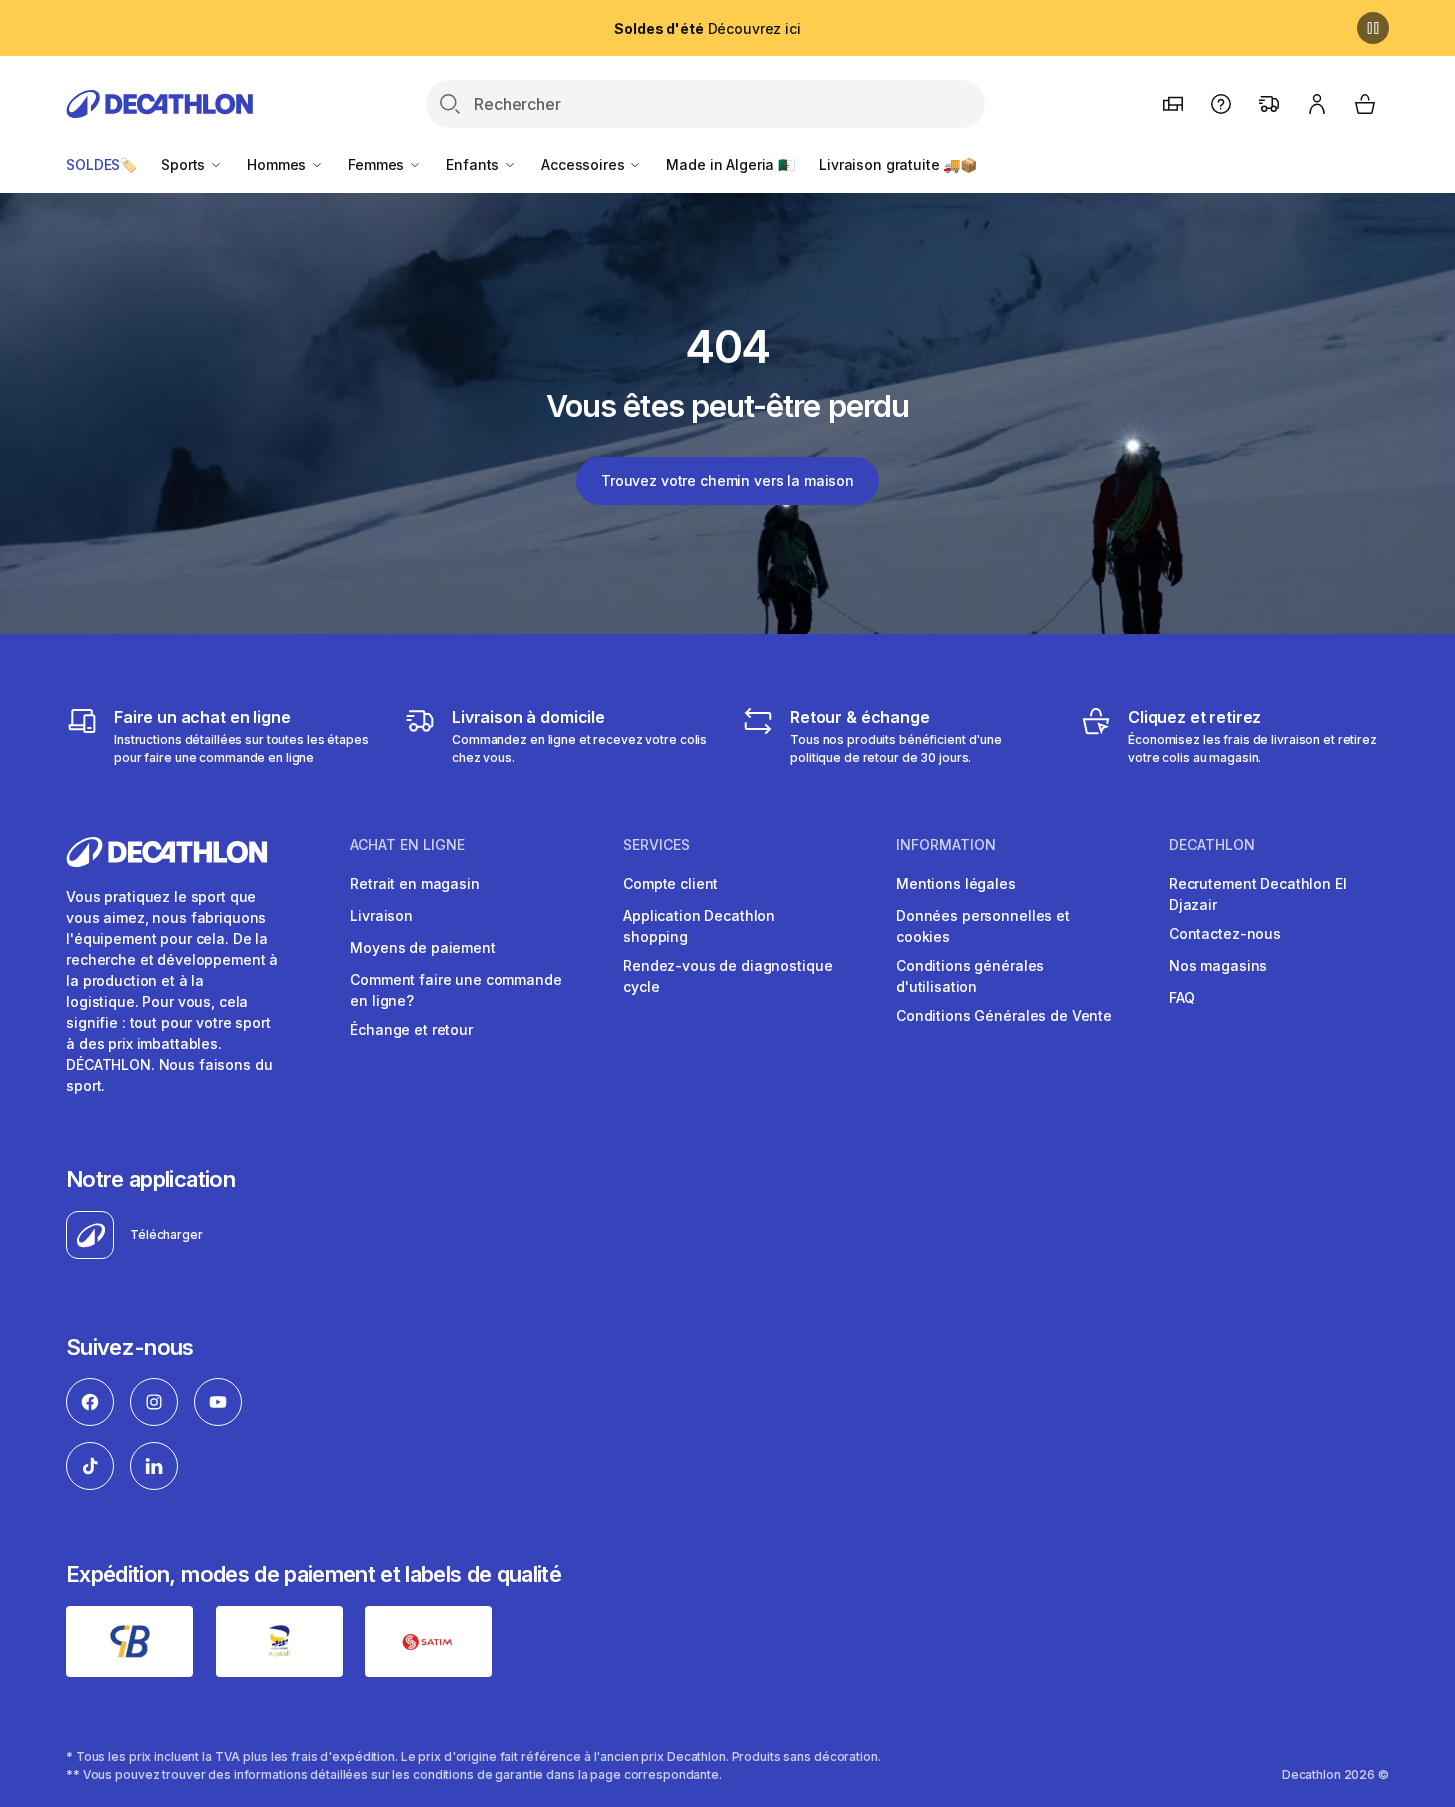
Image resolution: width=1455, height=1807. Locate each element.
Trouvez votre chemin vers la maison (727, 480)
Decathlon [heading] (1212, 845)
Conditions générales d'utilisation (970, 976)
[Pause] (1373, 28)
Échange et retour (411, 1029)
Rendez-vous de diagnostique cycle (727, 976)
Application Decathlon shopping (699, 926)
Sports (185, 164)
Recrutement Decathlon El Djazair (1258, 894)
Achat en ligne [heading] (407, 845)
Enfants (474, 164)
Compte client (670, 883)
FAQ (1182, 997)
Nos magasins (1218, 965)
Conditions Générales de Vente (1004, 1015)
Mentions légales (956, 883)
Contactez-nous (1225, 933)
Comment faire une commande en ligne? (455, 990)
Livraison (381, 915)
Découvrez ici (707, 28)
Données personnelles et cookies (983, 926)
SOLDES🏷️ (101, 164)
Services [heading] (656, 845)
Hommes (278, 164)
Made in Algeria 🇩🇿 (730, 164)
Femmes (378, 164)
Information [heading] (946, 845)
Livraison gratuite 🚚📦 (898, 164)
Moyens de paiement (422, 947)
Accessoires (584, 164)
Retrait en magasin (414, 883)
